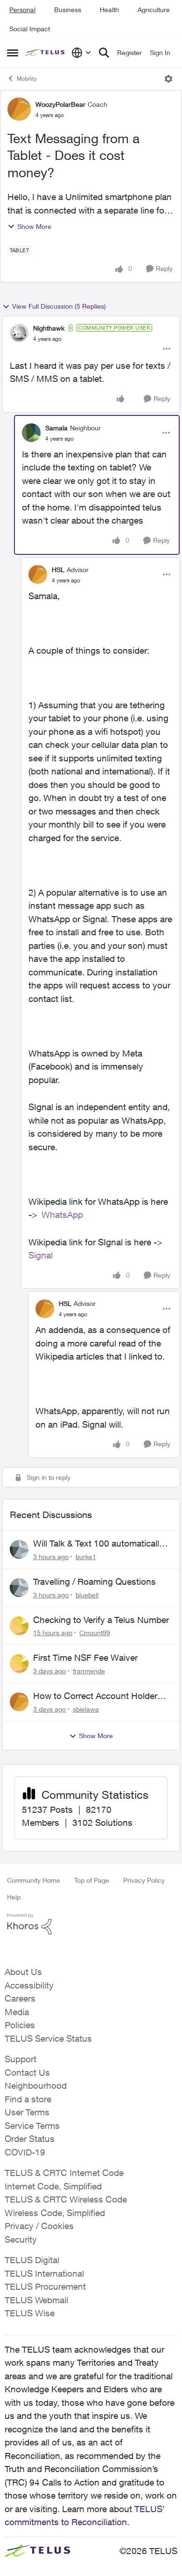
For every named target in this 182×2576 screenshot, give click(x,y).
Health (109, 10)
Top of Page (92, 1880)
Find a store (28, 2099)
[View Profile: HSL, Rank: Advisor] (38, 574)
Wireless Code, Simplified (55, 2213)
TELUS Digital (32, 2260)
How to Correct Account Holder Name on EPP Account (95, 1696)
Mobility (27, 79)
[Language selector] (81, 53)
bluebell (87, 1595)
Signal (41, 1255)
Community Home (34, 1880)
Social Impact (30, 29)
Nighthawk (49, 328)
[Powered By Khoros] (91, 1924)
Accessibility (29, 1985)
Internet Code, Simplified (53, 2186)
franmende (89, 1671)
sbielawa (86, 1709)
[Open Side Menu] (13, 53)
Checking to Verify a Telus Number (101, 1620)
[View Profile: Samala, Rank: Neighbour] (31, 433)
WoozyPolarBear (60, 104)
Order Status (30, 2139)
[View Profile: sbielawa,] (19, 1702)
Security (21, 2239)
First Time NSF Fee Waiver (85, 1657)
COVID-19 (25, 2152)
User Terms (27, 2112)
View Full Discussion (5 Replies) (59, 306)
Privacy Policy (144, 1880)
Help (14, 1897)
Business (68, 10)
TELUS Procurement (45, 2286)
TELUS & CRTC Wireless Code (66, 2199)
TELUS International (44, 2273)
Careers (20, 1998)
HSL (58, 570)
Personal (22, 10)
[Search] (104, 53)
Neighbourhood (36, 2086)
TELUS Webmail (36, 2300)
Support (21, 2059)
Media (17, 2012)
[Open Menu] (168, 79)
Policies (20, 2025)
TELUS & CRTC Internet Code (64, 2173)
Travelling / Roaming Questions (94, 1582)
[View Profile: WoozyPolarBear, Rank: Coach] (19, 109)
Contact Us (27, 2072)
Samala (56, 428)
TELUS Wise (30, 2313)
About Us (23, 1972)
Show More (34, 226)
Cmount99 (95, 1633)
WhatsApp (62, 1215)
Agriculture (154, 10)
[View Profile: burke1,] (19, 1549)
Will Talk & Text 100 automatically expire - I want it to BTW (98, 1544)
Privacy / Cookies (39, 2226)
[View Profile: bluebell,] (19, 1588)
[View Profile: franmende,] (19, 1664)
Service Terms (32, 2126)
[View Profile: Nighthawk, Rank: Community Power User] (19, 333)
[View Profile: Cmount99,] (19, 1626)
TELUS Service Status (48, 2038)
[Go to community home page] (46, 53)
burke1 (86, 1557)
